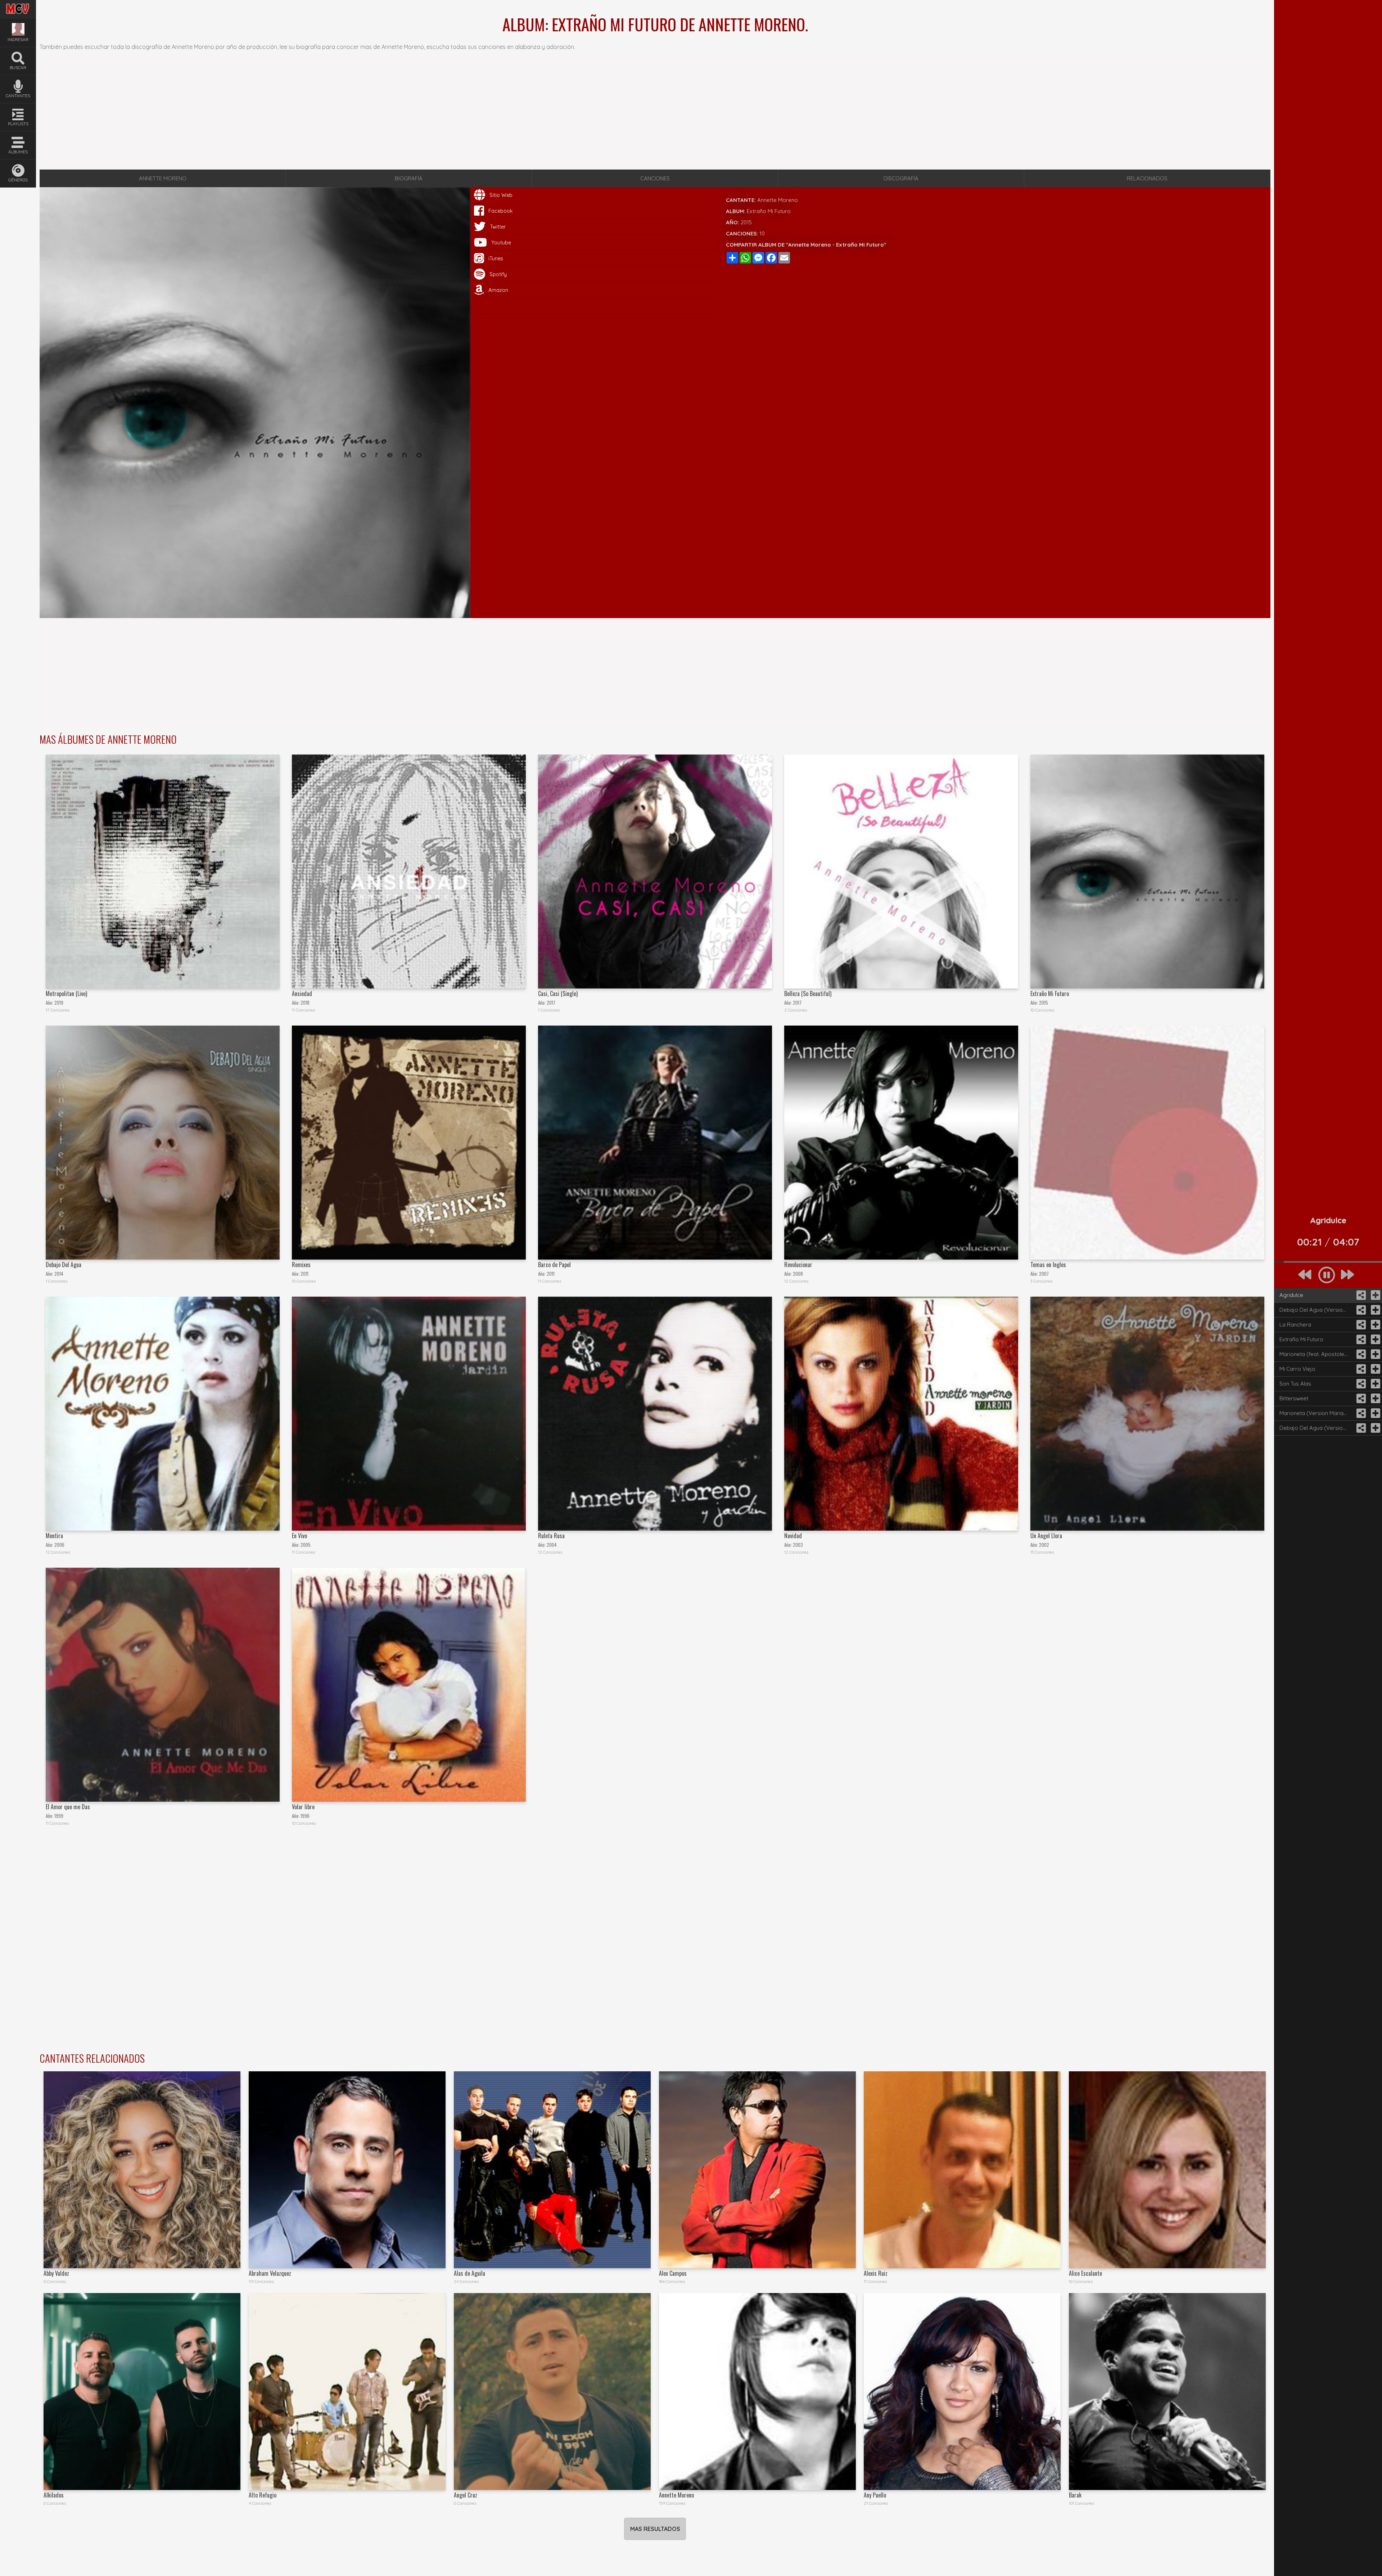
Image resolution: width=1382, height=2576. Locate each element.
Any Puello (875, 2495)
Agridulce (1291, 1295)
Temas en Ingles (1048, 1265)
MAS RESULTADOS (655, 2529)
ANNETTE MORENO (163, 178)
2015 (746, 222)
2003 (798, 1545)
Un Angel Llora (1046, 1536)
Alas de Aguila (469, 2273)
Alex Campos (673, 2273)
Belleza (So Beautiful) (808, 994)
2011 (304, 1274)
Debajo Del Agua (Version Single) (1316, 1428)
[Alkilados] (142, 2392)
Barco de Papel (554, 1265)
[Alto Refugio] (347, 2392)
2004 (552, 1545)
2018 (305, 1003)
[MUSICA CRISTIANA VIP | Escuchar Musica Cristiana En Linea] (18, 5)
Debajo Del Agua (64, 1265)
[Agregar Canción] (1375, 1295)
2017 (551, 1003)
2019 (59, 1003)
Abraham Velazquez (270, 2273)
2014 (59, 1274)
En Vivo (299, 1536)
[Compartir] (1360, 1295)
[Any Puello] (962, 2392)
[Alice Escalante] (1167, 2170)
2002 (1044, 1545)
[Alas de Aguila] (552, 2170)
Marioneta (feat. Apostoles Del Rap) (1316, 1354)
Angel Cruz (466, 2495)
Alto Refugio (263, 2495)
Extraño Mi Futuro (1050, 994)
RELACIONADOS (1147, 178)
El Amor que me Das (68, 1807)
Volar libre (303, 1807)
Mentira (54, 1536)
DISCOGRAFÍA (901, 178)
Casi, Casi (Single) (558, 994)
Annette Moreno (778, 200)
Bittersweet (1294, 1398)
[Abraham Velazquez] (347, 2170)
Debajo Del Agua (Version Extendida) (1316, 1310)
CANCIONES (655, 178)
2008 (798, 1274)
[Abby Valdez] (142, 2170)
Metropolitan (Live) (66, 994)
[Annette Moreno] (757, 2392)
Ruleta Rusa (551, 1536)
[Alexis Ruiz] (962, 2170)
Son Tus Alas (1295, 1384)
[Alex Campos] (757, 2170)
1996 (305, 1816)
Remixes (301, 1265)
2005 (306, 1545)
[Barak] (1167, 2392)
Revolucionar (798, 1265)
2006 (59, 1545)
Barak (1075, 2495)
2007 (1044, 1274)
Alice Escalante (1085, 2273)
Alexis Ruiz (876, 2273)
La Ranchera (1295, 1325)
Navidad (793, 1536)
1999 (59, 1816)
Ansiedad (302, 994)
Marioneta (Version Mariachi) (1316, 1413)
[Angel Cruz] (552, 2392)
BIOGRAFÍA (409, 178)
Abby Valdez (56, 2273)
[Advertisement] (655, 114)
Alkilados (54, 2495)
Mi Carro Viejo (1297, 1369)
